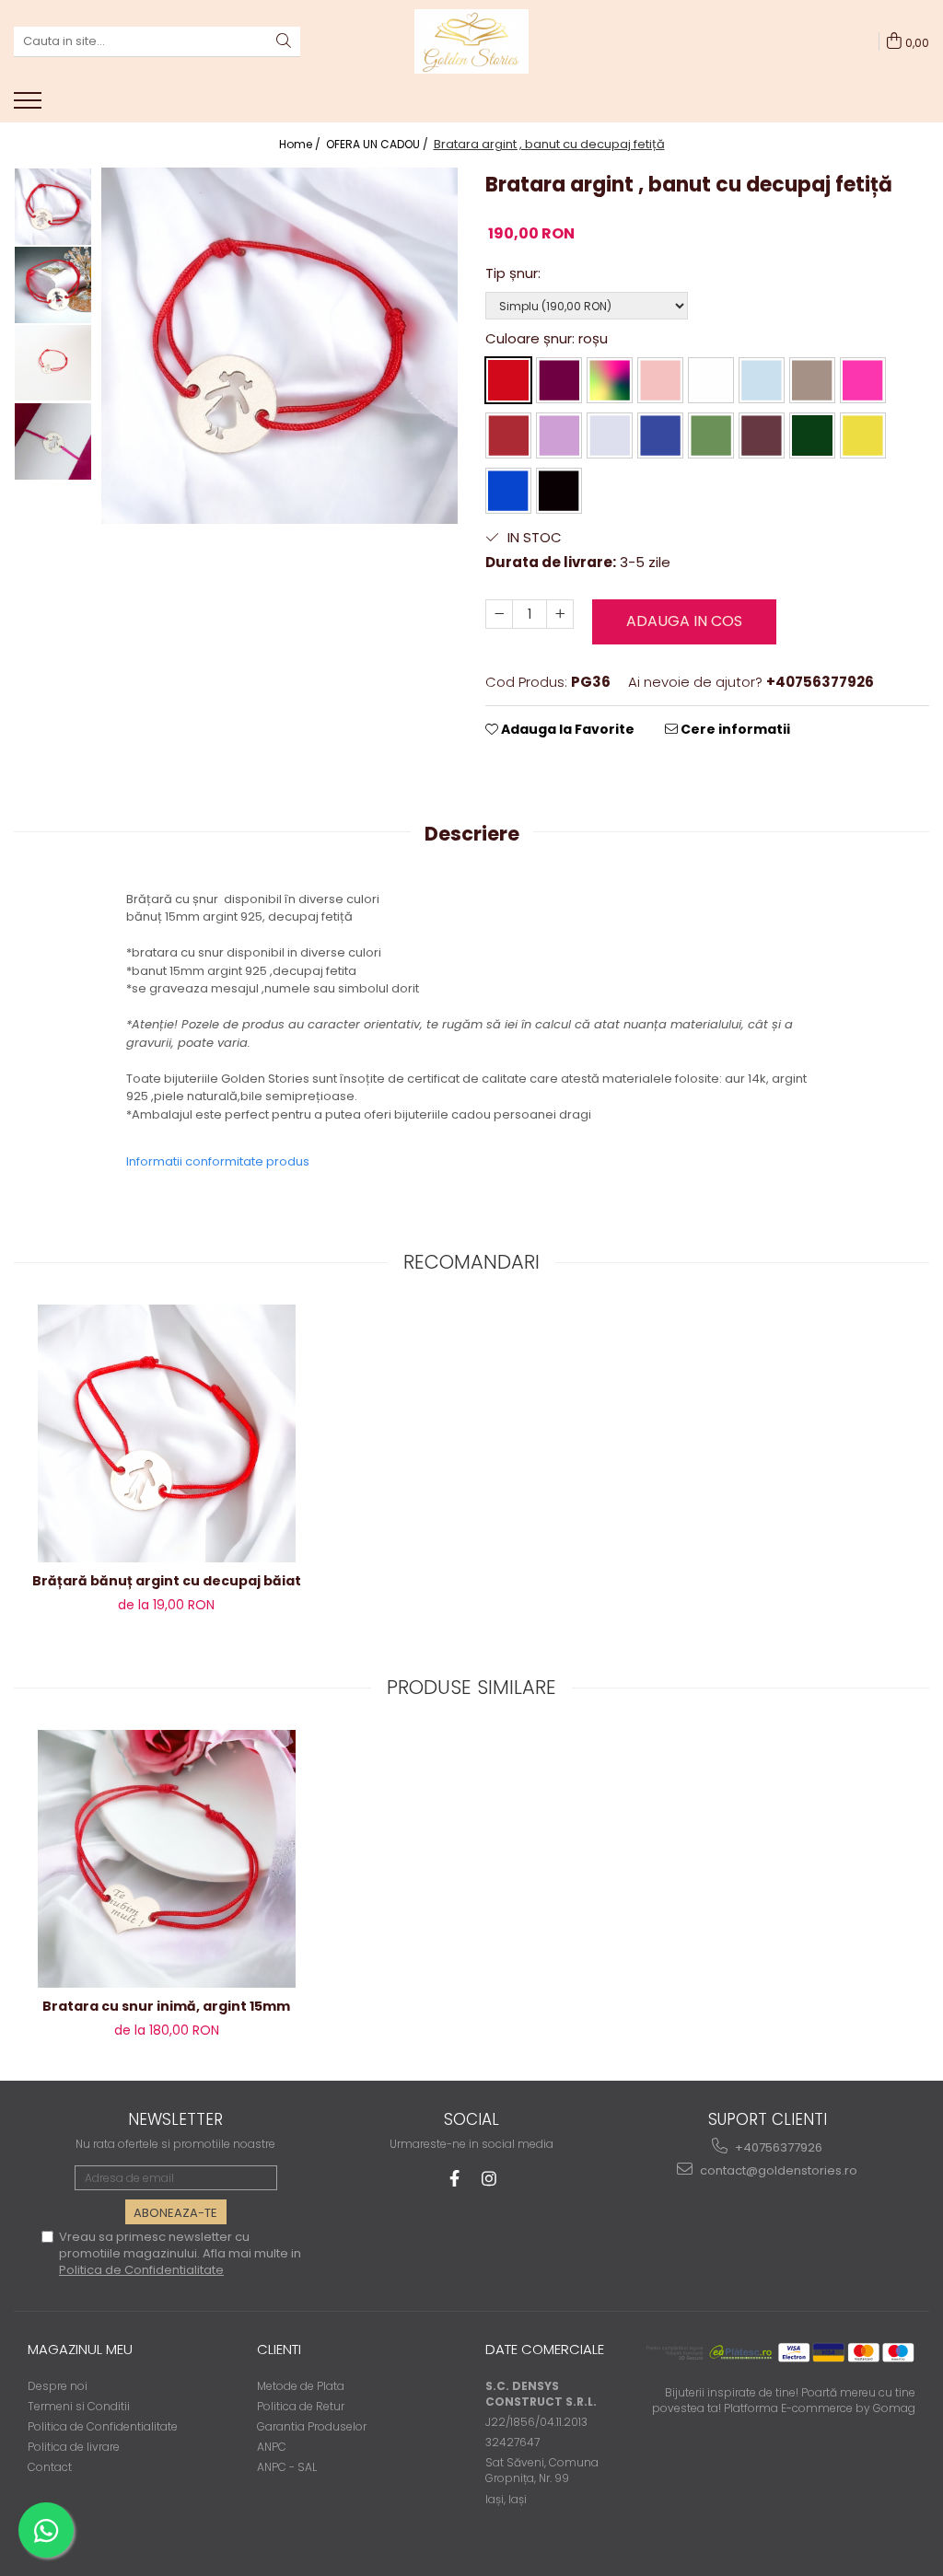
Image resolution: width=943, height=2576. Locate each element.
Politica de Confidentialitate (141, 2270)
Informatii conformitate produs (218, 1161)
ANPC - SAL (287, 2467)
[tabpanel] (279, 346)
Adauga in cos (684, 621)
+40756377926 (777, 2147)
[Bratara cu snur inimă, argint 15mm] (167, 1859)
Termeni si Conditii (79, 2406)
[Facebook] (454, 2179)
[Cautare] (284, 42)
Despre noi (58, 2386)
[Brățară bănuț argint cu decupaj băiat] (167, 1433)
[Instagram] (489, 2179)
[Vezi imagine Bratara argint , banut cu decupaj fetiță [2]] (53, 363)
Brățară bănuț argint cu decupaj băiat (167, 1581)
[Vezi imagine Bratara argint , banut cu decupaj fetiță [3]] (53, 441)
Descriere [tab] (472, 834)
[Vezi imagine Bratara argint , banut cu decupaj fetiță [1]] (53, 285)
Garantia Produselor (312, 2426)
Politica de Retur (301, 2406)
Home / (301, 144)
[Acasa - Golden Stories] (471, 41)
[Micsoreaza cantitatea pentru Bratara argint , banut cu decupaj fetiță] (499, 614)
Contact (50, 2467)
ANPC (272, 2447)
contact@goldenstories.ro (777, 2170)
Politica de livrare (74, 2447)
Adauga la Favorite (566, 729)
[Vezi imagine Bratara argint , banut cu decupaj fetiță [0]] (53, 207)
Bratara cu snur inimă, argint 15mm (166, 2006)
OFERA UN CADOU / (378, 144)
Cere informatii (734, 729)
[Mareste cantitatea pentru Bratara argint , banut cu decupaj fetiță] (560, 614)
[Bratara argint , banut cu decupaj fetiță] (279, 346)
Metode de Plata (301, 2386)
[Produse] (30, 106)
